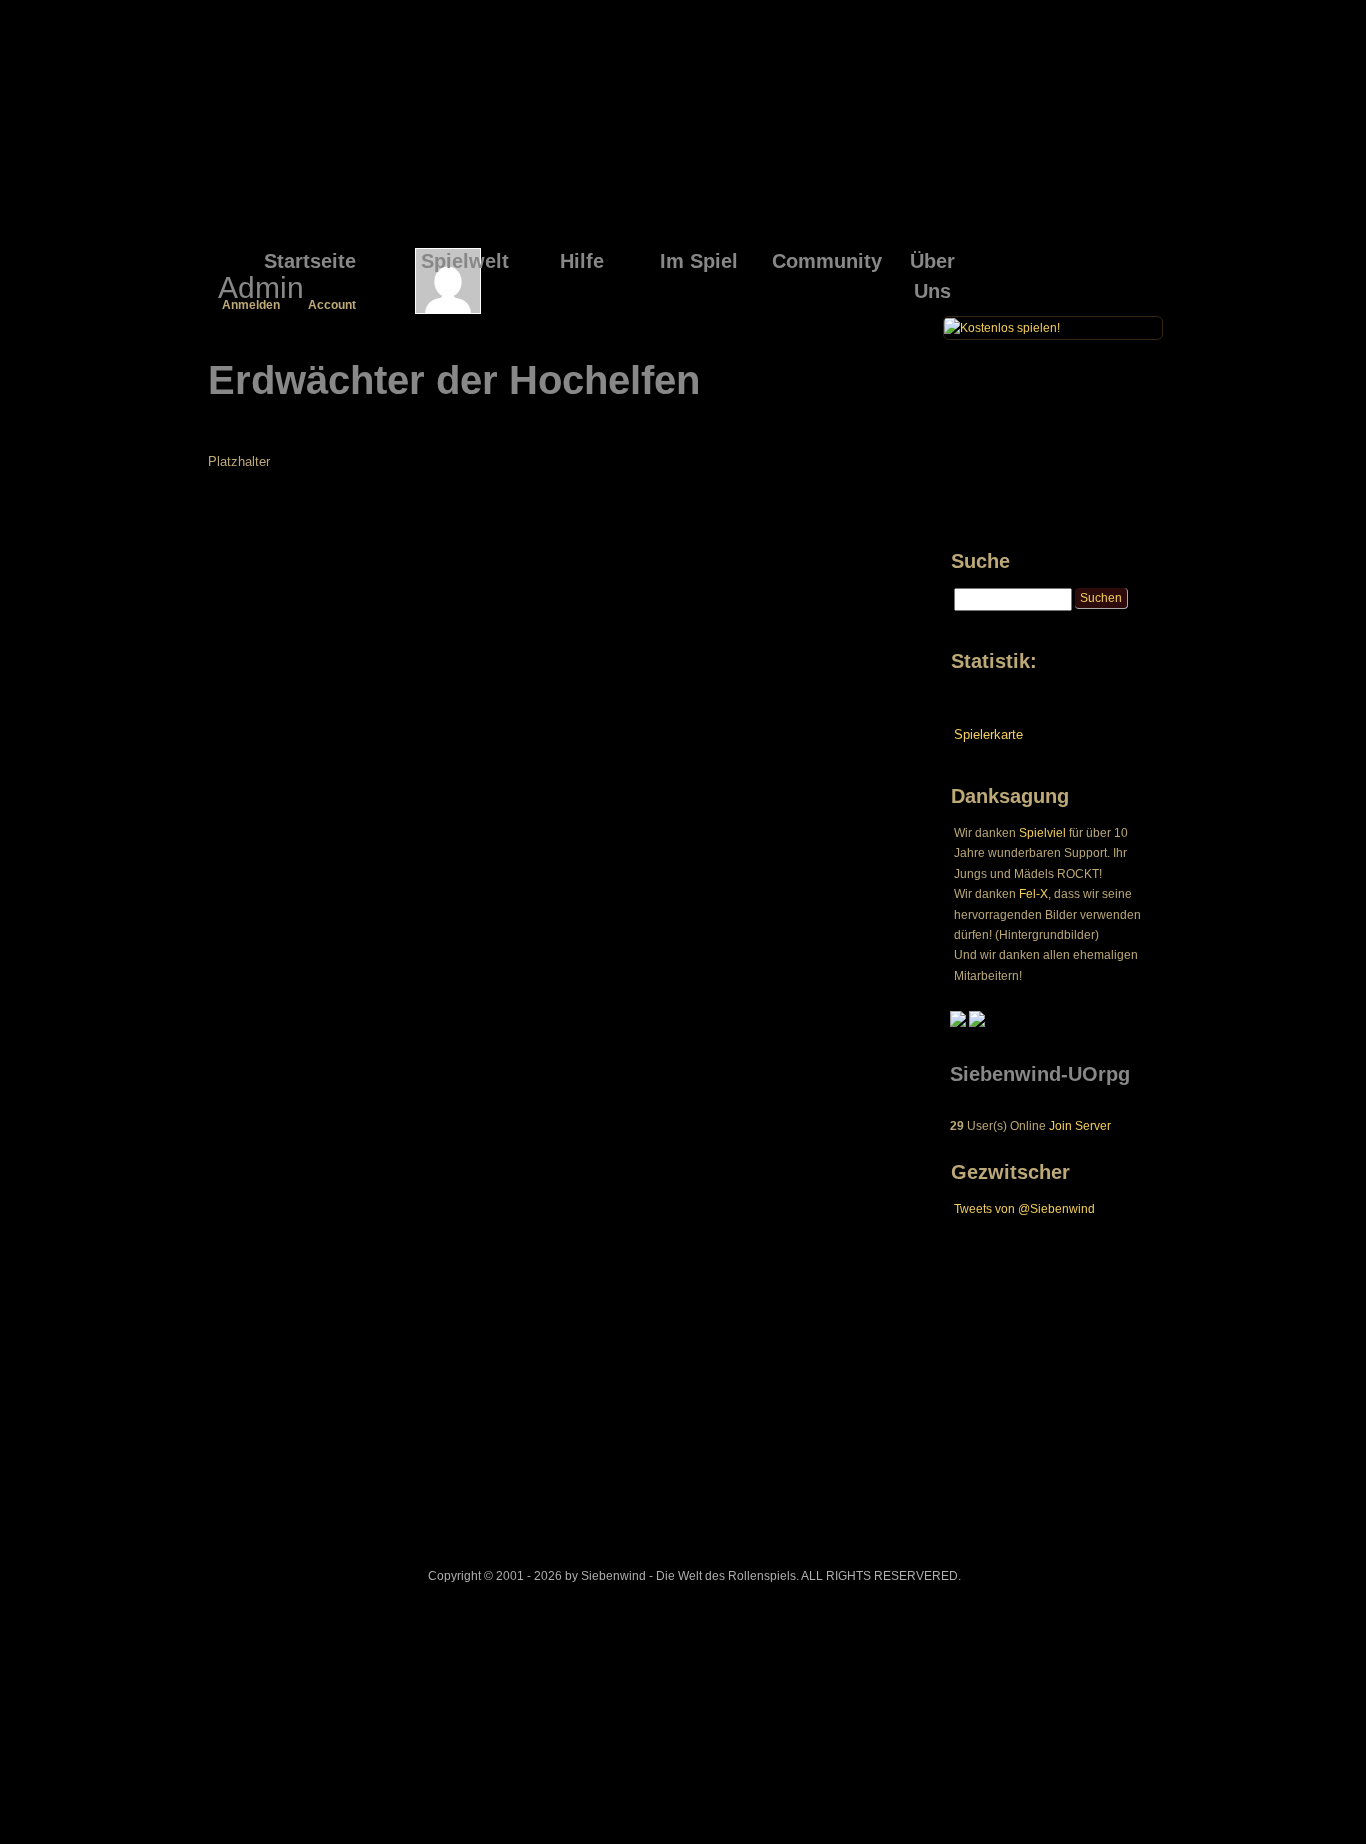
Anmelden (251, 305)
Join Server (1080, 1126)
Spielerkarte (988, 734)
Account (332, 305)
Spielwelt (465, 261)
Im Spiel (699, 261)
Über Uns (932, 264)
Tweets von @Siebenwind (1024, 1209)
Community (823, 261)
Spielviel (1042, 833)
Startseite (310, 261)
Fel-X (1033, 894)
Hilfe (582, 261)
